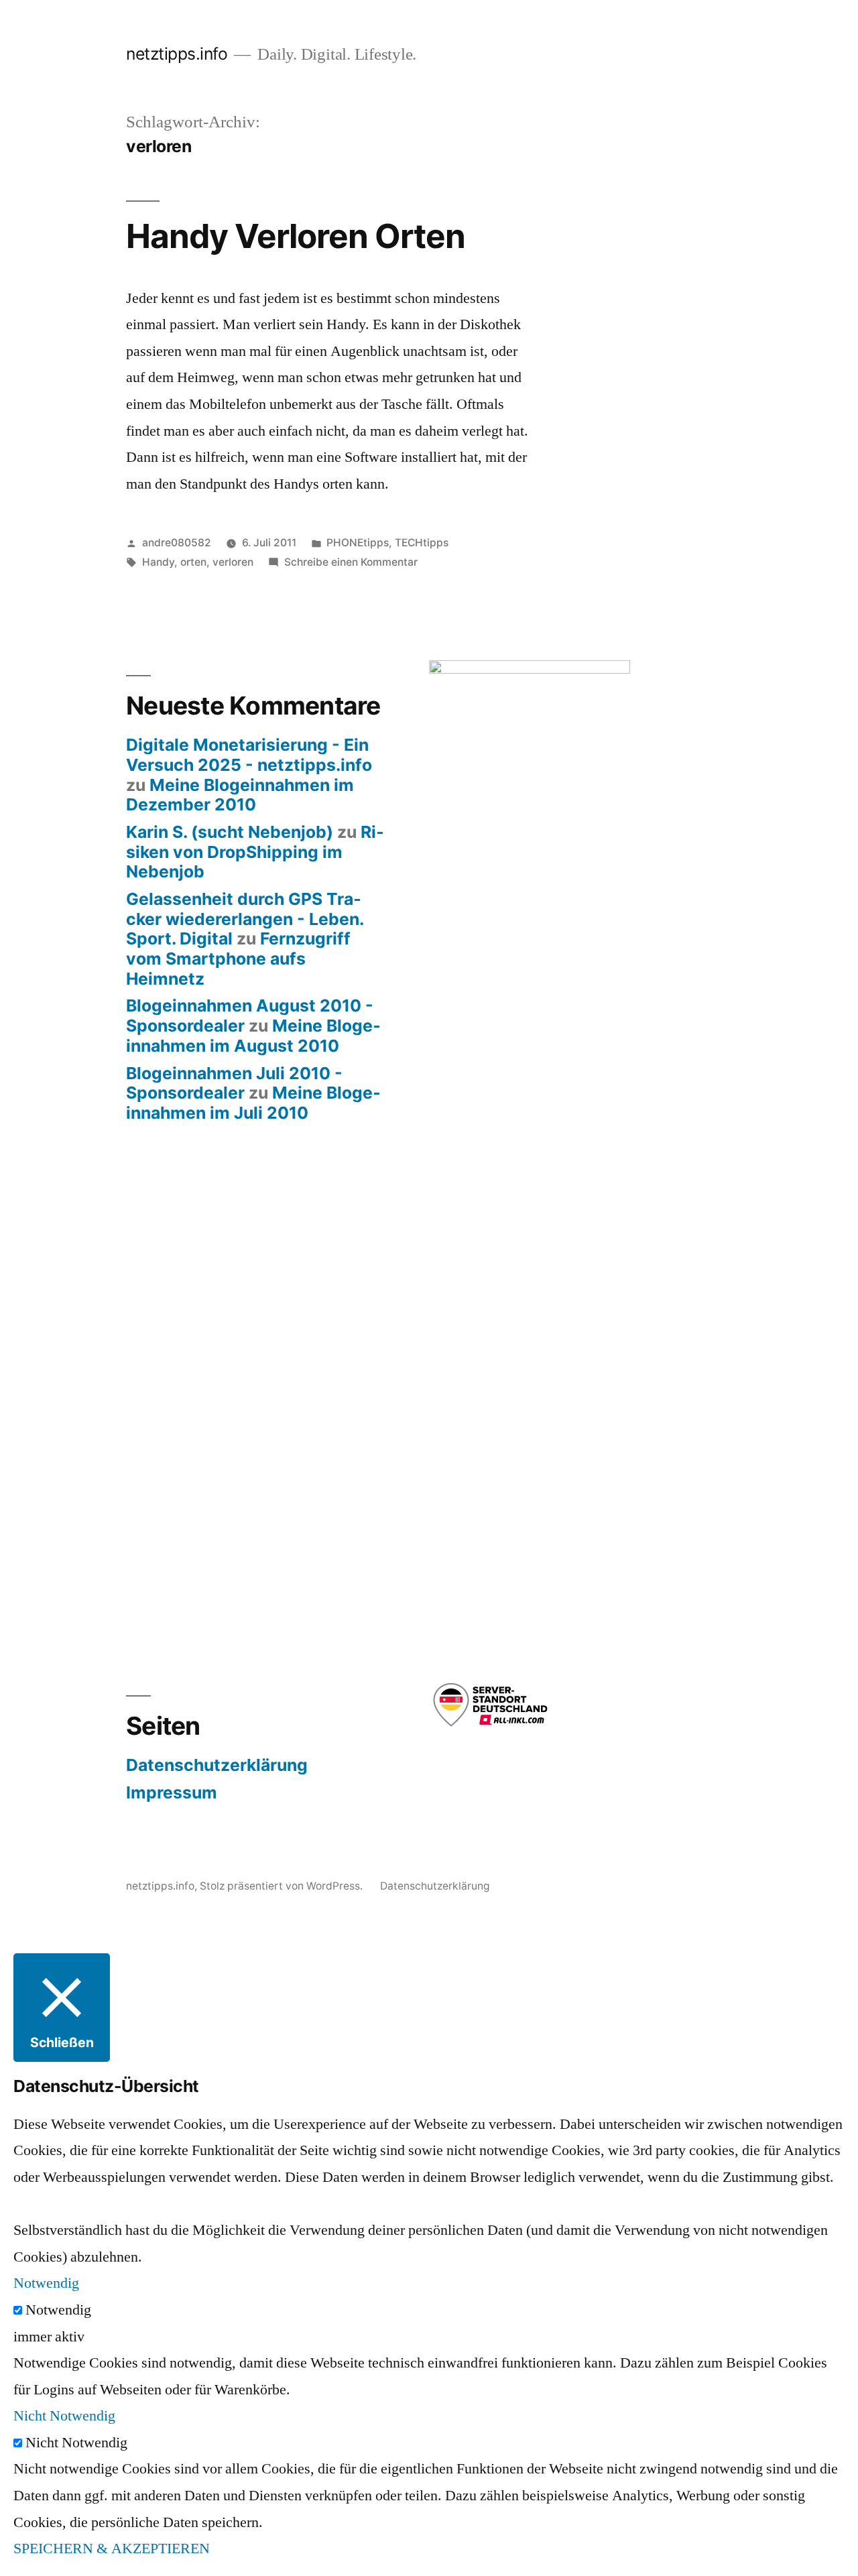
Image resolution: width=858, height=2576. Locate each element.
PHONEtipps (358, 543)
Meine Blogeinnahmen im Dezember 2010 (240, 795)
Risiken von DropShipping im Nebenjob (255, 852)
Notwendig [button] (46, 2283)
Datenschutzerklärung (217, 1765)
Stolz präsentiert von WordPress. (283, 1886)
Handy (158, 562)
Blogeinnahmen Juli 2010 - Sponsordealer (234, 1083)
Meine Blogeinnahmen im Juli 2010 (253, 1103)
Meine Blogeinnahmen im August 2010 (253, 1036)
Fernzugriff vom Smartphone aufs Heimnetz (238, 958)
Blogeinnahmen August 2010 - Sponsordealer (250, 1016)
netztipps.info (177, 54)
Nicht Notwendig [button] (64, 2416)
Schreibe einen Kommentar (351, 562)
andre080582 (177, 543)
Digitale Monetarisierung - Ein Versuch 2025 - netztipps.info (249, 755)
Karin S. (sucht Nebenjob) (230, 832)
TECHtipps (422, 543)
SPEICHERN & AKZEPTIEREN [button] (112, 2549)
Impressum (172, 1792)
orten (193, 562)
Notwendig (58, 2310)
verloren (233, 562)
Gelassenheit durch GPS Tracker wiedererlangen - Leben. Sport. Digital (245, 919)
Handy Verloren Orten (296, 236)
